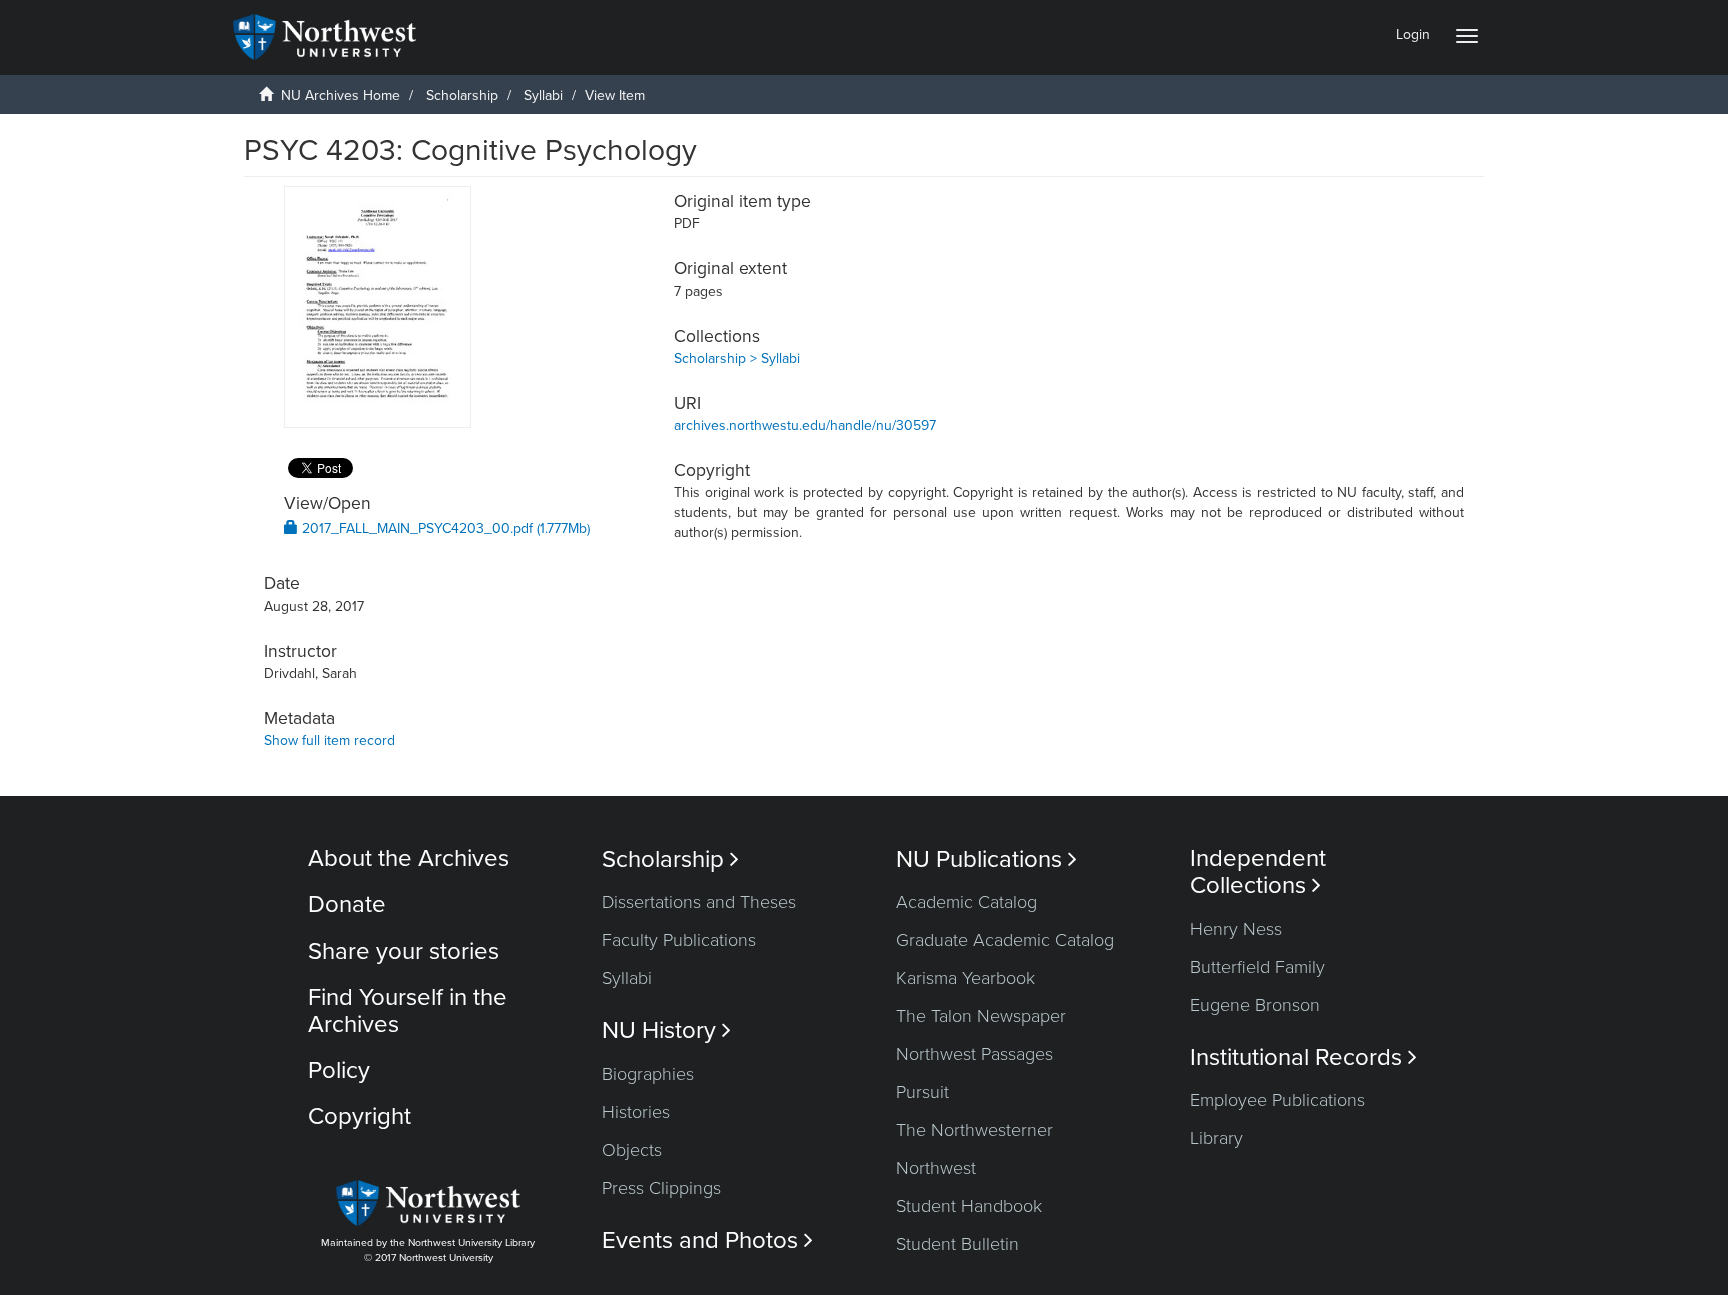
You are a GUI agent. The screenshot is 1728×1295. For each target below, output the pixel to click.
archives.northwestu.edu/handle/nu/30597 (805, 425)
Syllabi (543, 95)
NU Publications (986, 859)
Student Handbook (969, 1206)
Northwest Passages (974, 1054)
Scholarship (462, 95)
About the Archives (408, 858)
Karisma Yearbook (965, 978)
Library (1216, 1138)
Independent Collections (1258, 872)
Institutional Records (1303, 1057)
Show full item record (329, 740)
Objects (632, 1150)
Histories (636, 1112)
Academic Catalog (966, 902)
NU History (666, 1030)
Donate (347, 904)
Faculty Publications (679, 940)
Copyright (359, 1116)
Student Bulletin (957, 1244)
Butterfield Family (1257, 967)
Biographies (648, 1074)
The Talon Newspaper (981, 1016)
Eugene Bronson (1255, 1005)
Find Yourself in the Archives (407, 1010)
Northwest (936, 1168)
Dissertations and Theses (699, 902)
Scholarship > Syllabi (737, 358)
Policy (339, 1070)
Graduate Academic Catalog (1005, 940)
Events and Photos (707, 1240)
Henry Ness (1236, 929)
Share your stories (403, 951)
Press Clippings (661, 1188)
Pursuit (922, 1092)
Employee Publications (1277, 1100)
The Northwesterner (974, 1130)
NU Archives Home (340, 95)
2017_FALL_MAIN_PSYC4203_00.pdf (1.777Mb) (444, 528)
